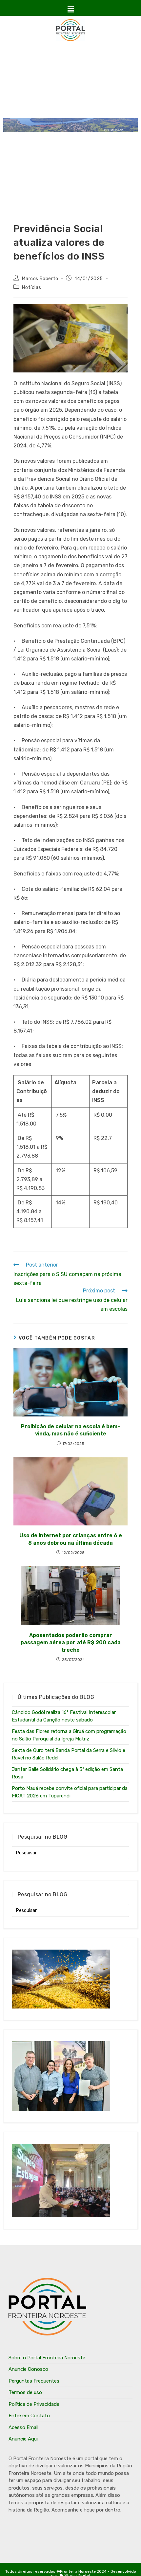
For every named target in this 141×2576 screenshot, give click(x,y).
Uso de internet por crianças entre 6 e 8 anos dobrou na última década (71, 1539)
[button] (70, 9)
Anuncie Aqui (23, 2439)
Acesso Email (23, 2427)
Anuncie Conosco (28, 2369)
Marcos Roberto (40, 279)
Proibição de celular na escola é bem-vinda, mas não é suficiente (70, 1430)
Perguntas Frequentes (34, 2381)
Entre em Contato (29, 2416)
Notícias (31, 288)
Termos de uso (25, 2392)
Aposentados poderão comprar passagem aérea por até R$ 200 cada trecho (71, 1643)
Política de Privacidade (34, 2404)
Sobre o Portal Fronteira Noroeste (47, 2358)
